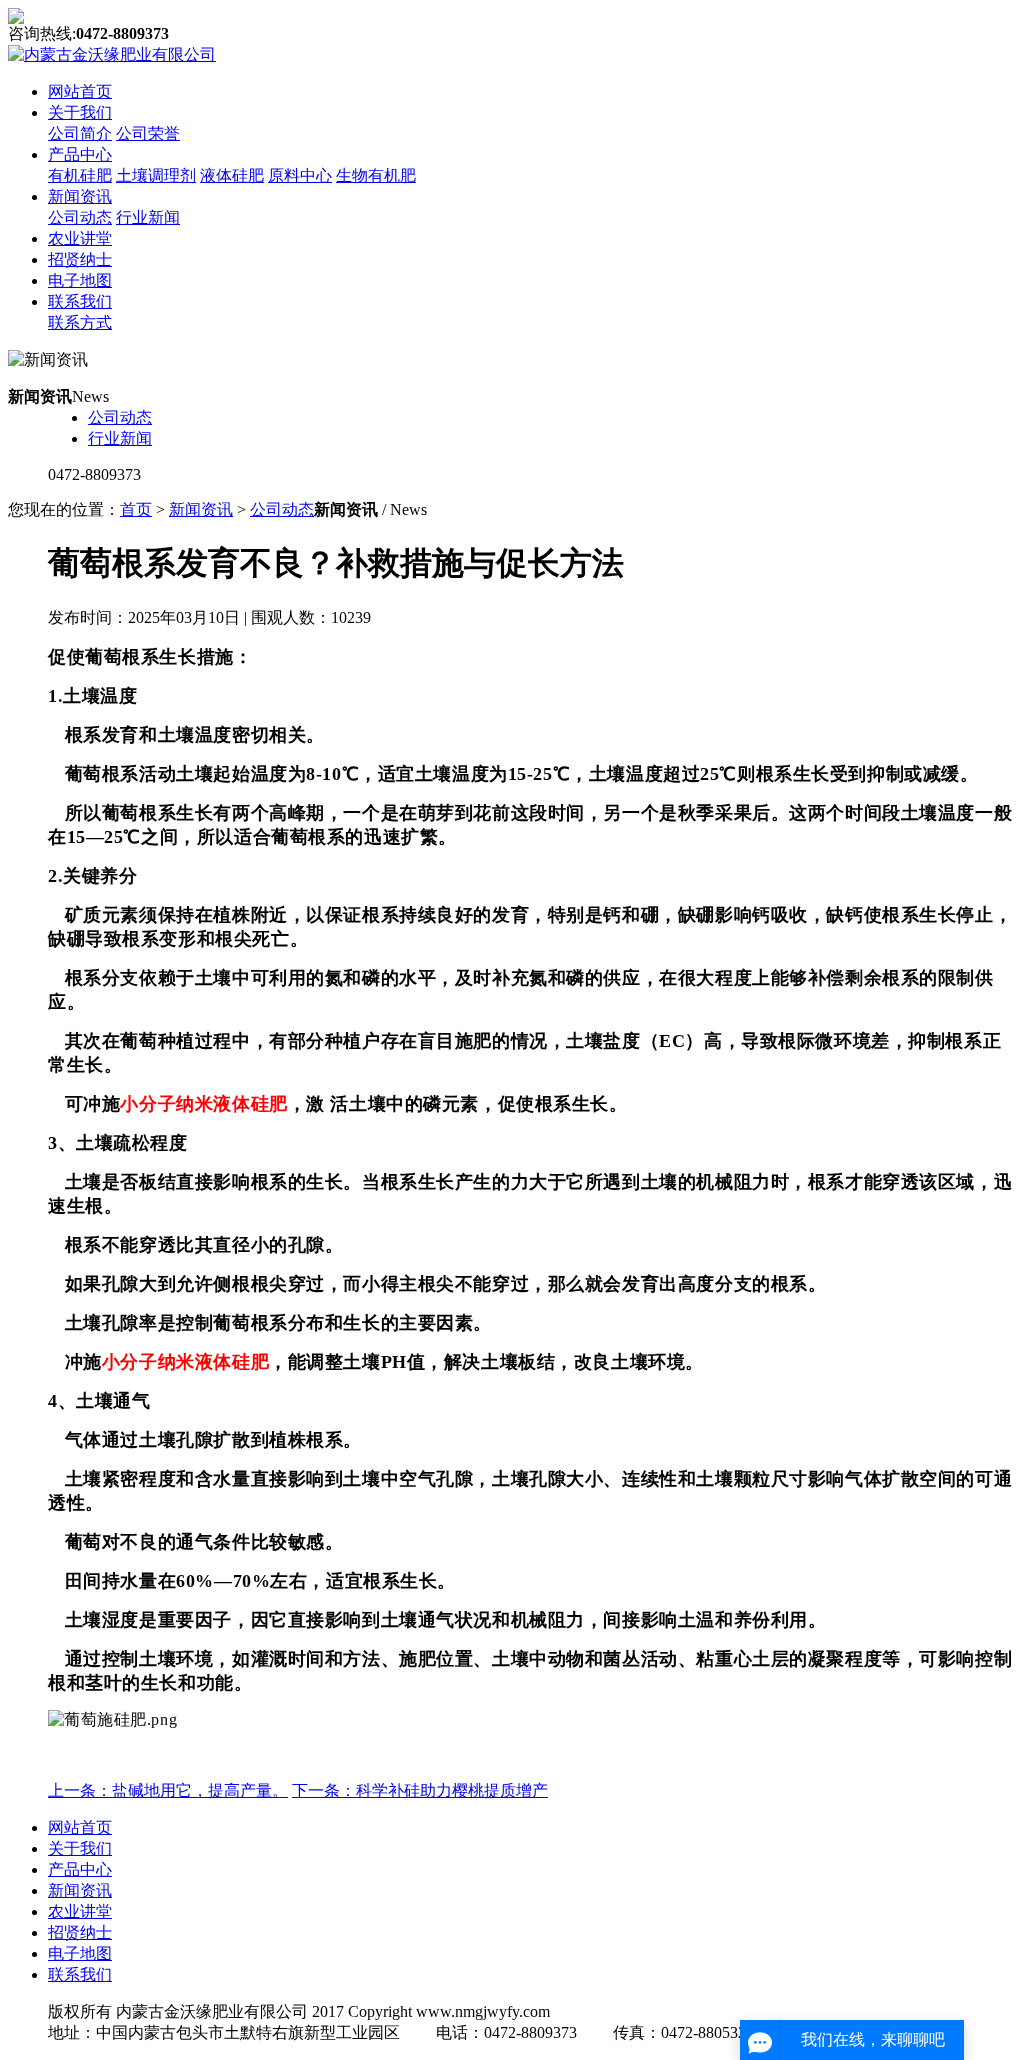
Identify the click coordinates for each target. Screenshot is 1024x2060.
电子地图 (80, 280)
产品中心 (80, 154)
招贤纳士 (80, 259)
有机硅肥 (80, 175)
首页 (136, 509)
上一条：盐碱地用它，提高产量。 (168, 1790)
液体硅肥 (232, 175)
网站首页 (80, 91)
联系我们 (80, 301)
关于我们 (80, 112)
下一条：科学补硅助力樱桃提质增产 (420, 1790)
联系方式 (80, 322)
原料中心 (300, 175)
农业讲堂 (80, 238)
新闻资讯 (80, 196)
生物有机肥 (376, 175)
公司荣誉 (148, 133)
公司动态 (80, 217)
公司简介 (80, 133)
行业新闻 (148, 217)
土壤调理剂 (156, 175)
